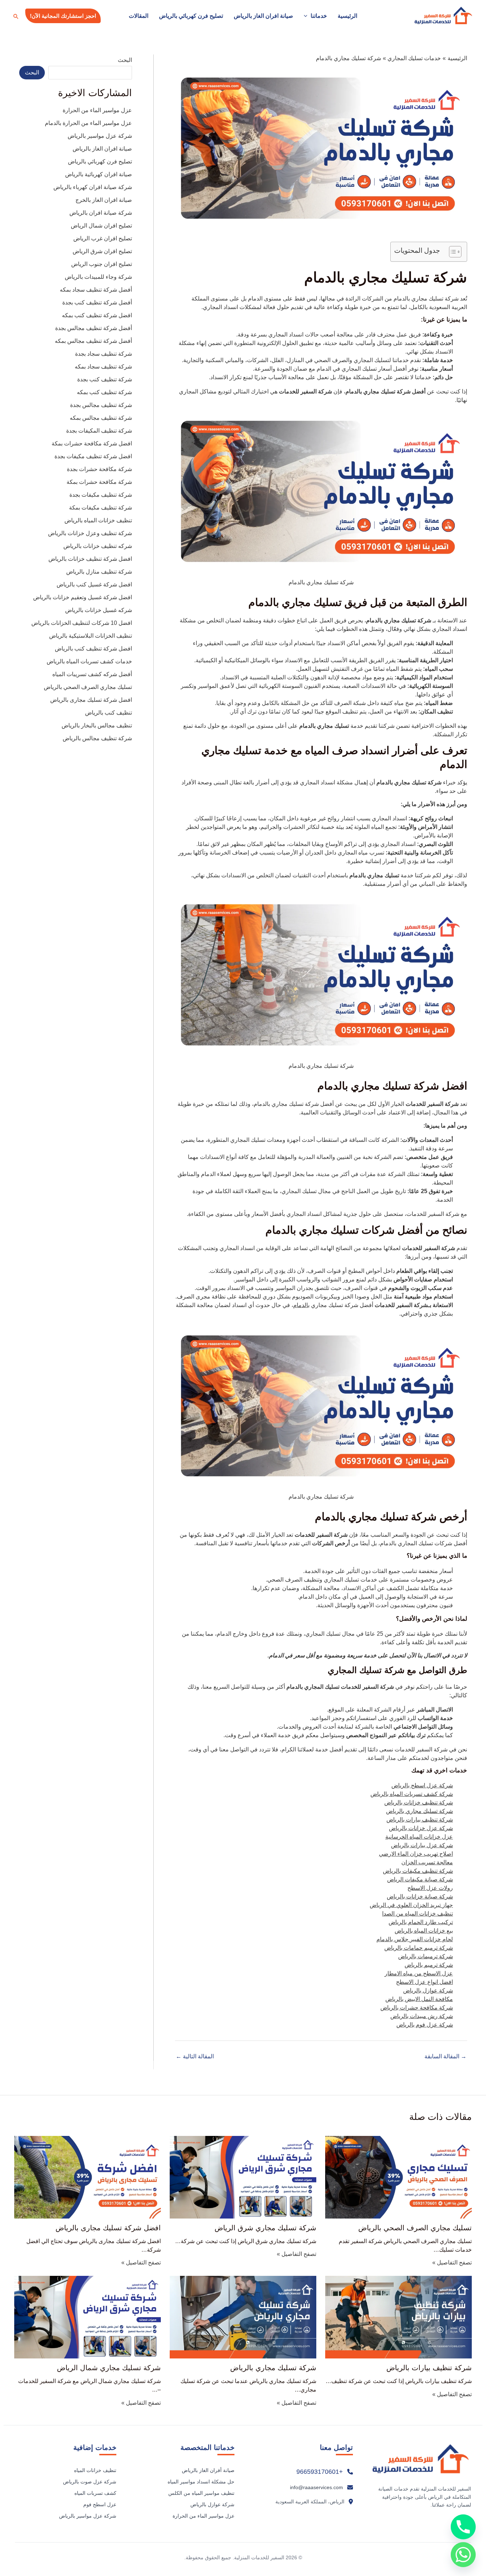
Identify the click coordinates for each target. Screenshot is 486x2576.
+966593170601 (320, 2472)
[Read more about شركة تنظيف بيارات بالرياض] (398, 2317)
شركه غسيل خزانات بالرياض (99, 610)
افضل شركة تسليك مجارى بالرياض (91, 700)
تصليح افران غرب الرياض (103, 238)
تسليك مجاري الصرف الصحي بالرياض (88, 687)
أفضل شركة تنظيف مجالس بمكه (93, 341)
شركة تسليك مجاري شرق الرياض (265, 2228)
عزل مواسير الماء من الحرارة (97, 110)
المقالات (139, 16)
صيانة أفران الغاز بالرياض (208, 2470)
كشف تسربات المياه (95, 2493)
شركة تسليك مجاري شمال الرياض (109, 2368)
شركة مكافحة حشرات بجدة (99, 469)
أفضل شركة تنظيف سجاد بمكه (96, 290)
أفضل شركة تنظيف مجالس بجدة (94, 328)
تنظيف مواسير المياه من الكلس (201, 2493)
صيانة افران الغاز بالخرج (104, 200)
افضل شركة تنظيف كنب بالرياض (93, 649)
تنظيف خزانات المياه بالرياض (98, 520)
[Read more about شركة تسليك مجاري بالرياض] (243, 2317)
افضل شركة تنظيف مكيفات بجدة (93, 456)
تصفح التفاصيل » (452, 2263)
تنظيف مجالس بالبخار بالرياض (97, 725)
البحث (125, 60)
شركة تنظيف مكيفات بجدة (101, 495)
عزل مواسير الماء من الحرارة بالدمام (88, 123)
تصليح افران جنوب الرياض (102, 264)
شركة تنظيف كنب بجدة (105, 379)
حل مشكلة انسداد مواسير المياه (201, 2482)
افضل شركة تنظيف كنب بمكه (97, 315)
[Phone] (463, 2527)
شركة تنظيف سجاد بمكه (103, 367)
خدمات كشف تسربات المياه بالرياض (89, 661)
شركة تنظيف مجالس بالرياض (97, 738)
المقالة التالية (195, 2057)
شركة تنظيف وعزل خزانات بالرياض (90, 533)
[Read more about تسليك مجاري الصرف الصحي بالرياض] (398, 2177)
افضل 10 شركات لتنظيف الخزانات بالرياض (82, 623)
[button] (307, 16)
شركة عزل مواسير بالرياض (100, 136)
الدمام (301, 1305)
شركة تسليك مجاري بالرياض (273, 2368)
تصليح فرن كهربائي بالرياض (191, 16)
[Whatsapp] (463, 2555)
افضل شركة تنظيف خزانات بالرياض (90, 559)
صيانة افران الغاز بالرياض (263, 16)
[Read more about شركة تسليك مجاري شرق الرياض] (243, 2177)
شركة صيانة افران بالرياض (101, 213)
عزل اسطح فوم (100, 2504)
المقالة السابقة (445, 2057)
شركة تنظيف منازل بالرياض (99, 572)
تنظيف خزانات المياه (95, 2470)
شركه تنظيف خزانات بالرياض (98, 546)
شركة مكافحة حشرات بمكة (99, 482)
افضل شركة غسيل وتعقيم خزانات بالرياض (83, 597)
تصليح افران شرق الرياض (102, 251)
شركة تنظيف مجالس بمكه (101, 418)
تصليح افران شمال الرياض (101, 226)
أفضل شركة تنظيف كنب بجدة (97, 302)
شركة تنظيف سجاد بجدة (104, 354)
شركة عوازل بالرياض (212, 2504)
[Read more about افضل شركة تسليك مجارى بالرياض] (88, 2177)
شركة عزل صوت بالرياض (90, 2482)
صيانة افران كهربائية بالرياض (99, 174)
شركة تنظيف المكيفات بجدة (99, 431)
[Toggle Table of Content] (452, 252)
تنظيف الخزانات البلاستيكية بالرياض (91, 636)
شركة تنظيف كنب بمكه (104, 392)
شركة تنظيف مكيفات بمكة (101, 508)
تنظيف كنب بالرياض (109, 713)
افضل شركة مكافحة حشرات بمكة (92, 443)
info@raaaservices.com (316, 2487)
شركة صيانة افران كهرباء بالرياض (93, 187)
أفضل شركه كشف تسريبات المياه (92, 674)
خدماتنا (319, 16)
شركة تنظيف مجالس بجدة (101, 405)
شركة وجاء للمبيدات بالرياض (98, 277)
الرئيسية (347, 16)
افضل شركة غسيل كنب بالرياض (94, 584)
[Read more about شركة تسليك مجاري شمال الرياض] (88, 2317)
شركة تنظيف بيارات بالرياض (429, 2368)
